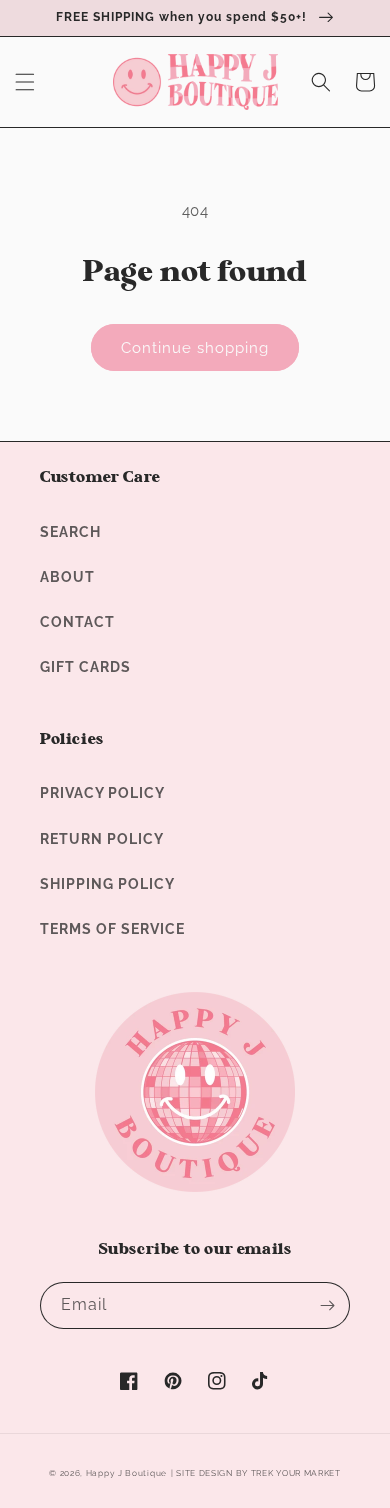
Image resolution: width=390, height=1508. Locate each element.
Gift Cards (85, 667)
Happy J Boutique (126, 1473)
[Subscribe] (327, 1305)
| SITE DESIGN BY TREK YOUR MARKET (256, 1473)
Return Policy (102, 839)
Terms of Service (112, 929)
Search (70, 532)
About (67, 577)
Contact (77, 622)
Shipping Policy (107, 884)
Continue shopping (195, 348)
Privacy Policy (102, 793)
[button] (25, 82)
